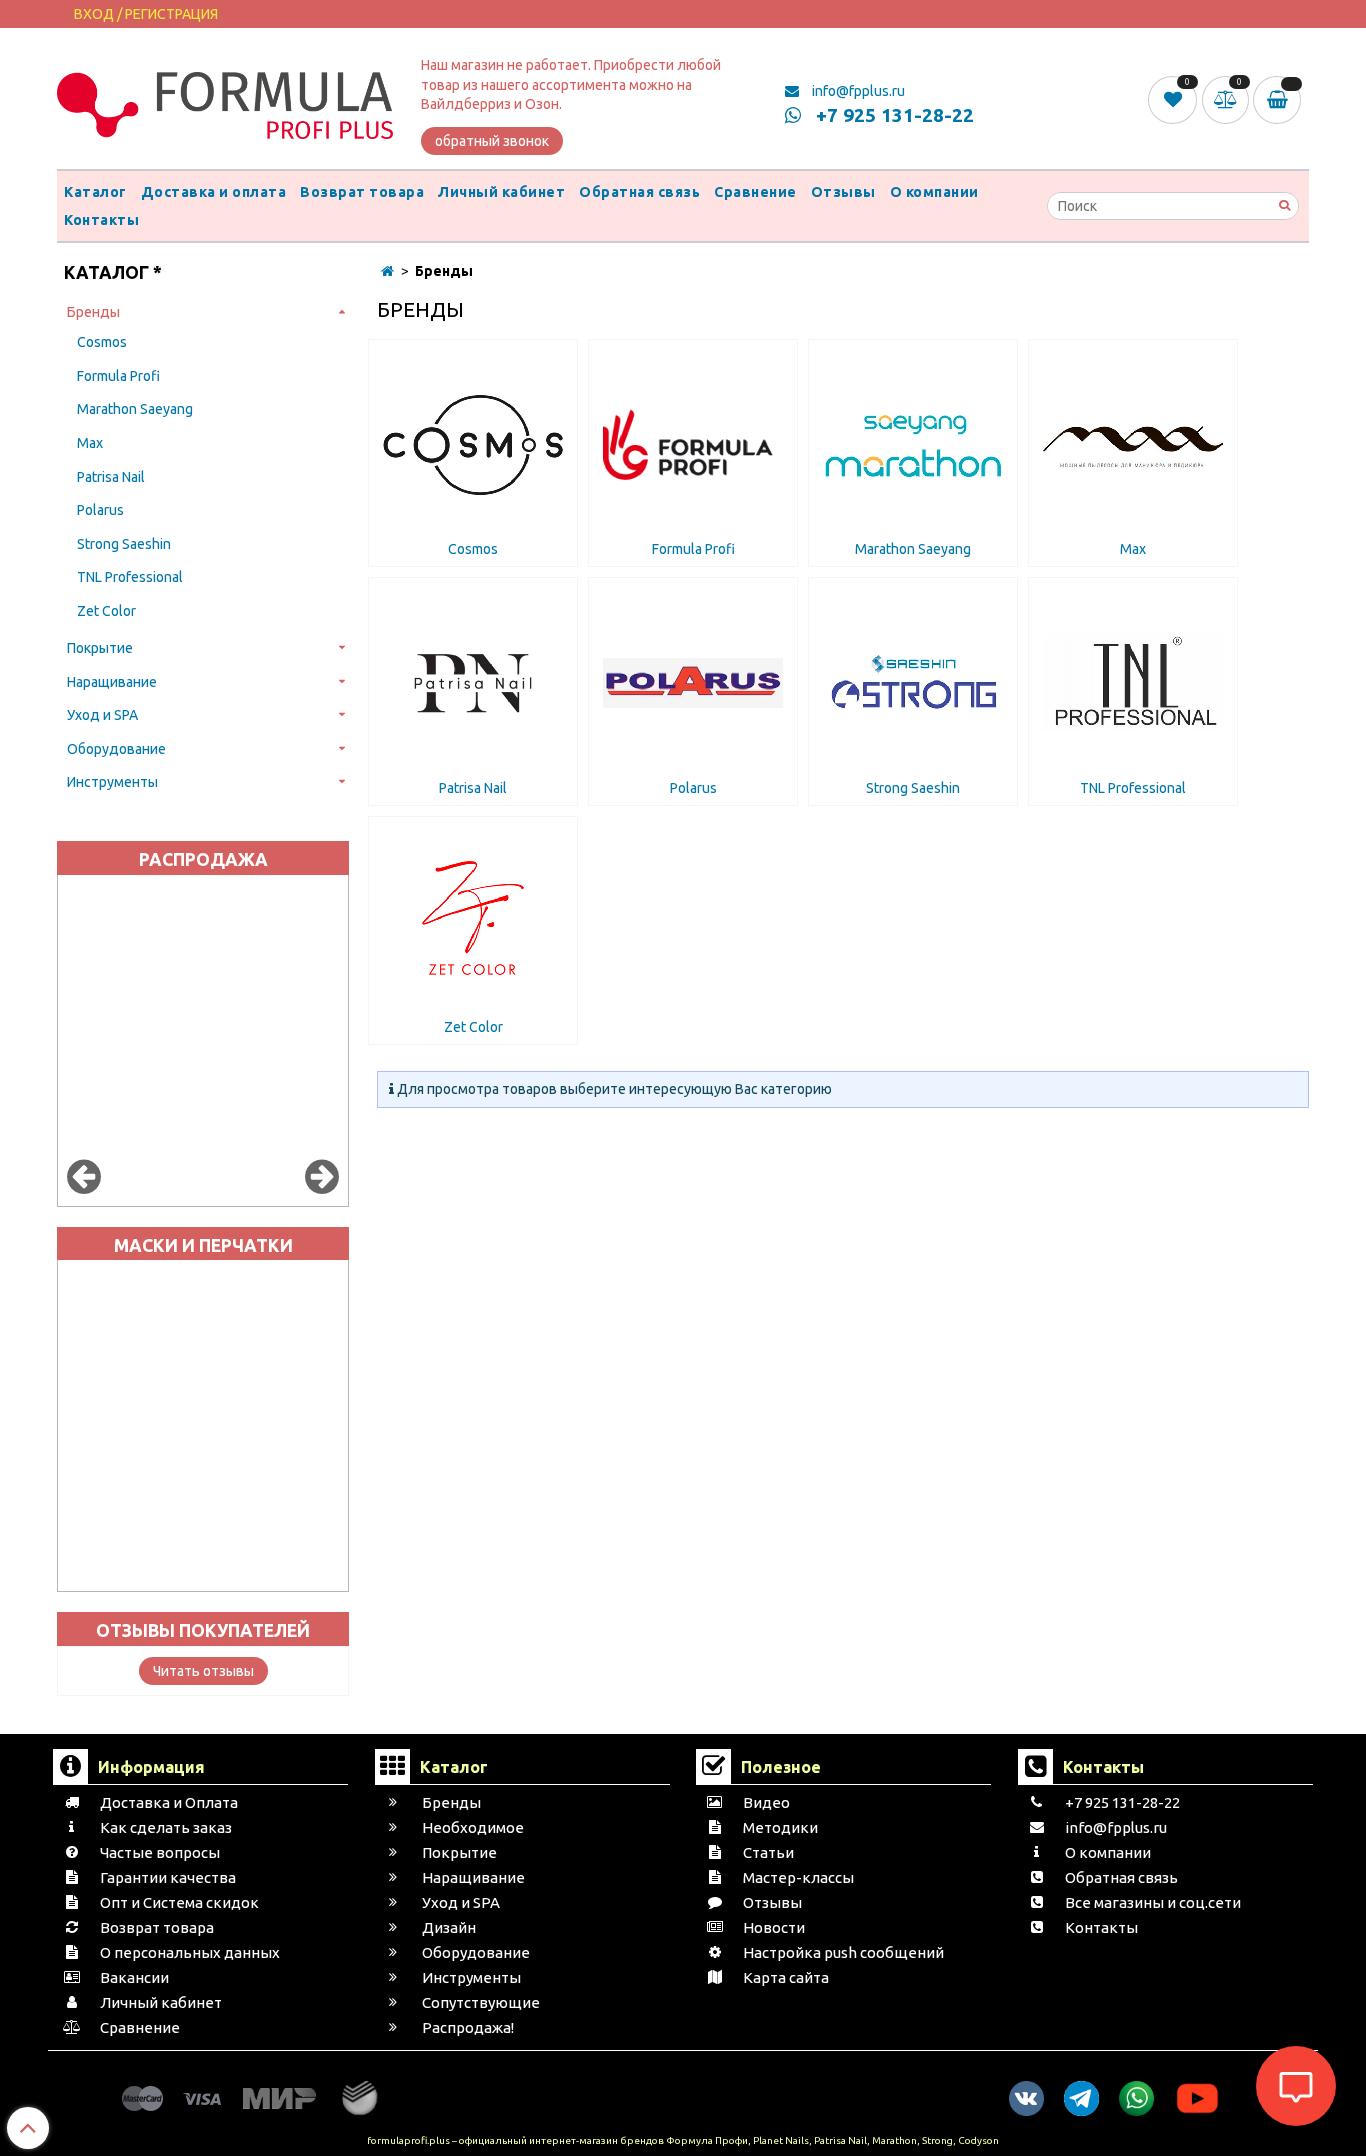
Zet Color (106, 611)
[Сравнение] (1228, 99)
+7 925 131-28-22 (892, 115)
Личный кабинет (501, 192)
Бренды (93, 312)
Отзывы (843, 192)
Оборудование (116, 749)
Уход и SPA (102, 715)
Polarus (100, 510)
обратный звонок (492, 141)
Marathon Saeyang (135, 409)
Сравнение (755, 192)
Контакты (101, 220)
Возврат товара (362, 192)
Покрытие (100, 648)
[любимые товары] (1174, 99)
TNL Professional (130, 577)
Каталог (95, 192)
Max (90, 443)
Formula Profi (118, 376)
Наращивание (112, 682)
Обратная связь (639, 192)
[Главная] (387, 271)
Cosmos (102, 342)
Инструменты (112, 782)
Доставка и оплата (214, 192)
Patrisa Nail (111, 477)
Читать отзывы (203, 1671)
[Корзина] (1281, 100)
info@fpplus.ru (857, 91)
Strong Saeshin (124, 544)
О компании (934, 192)
